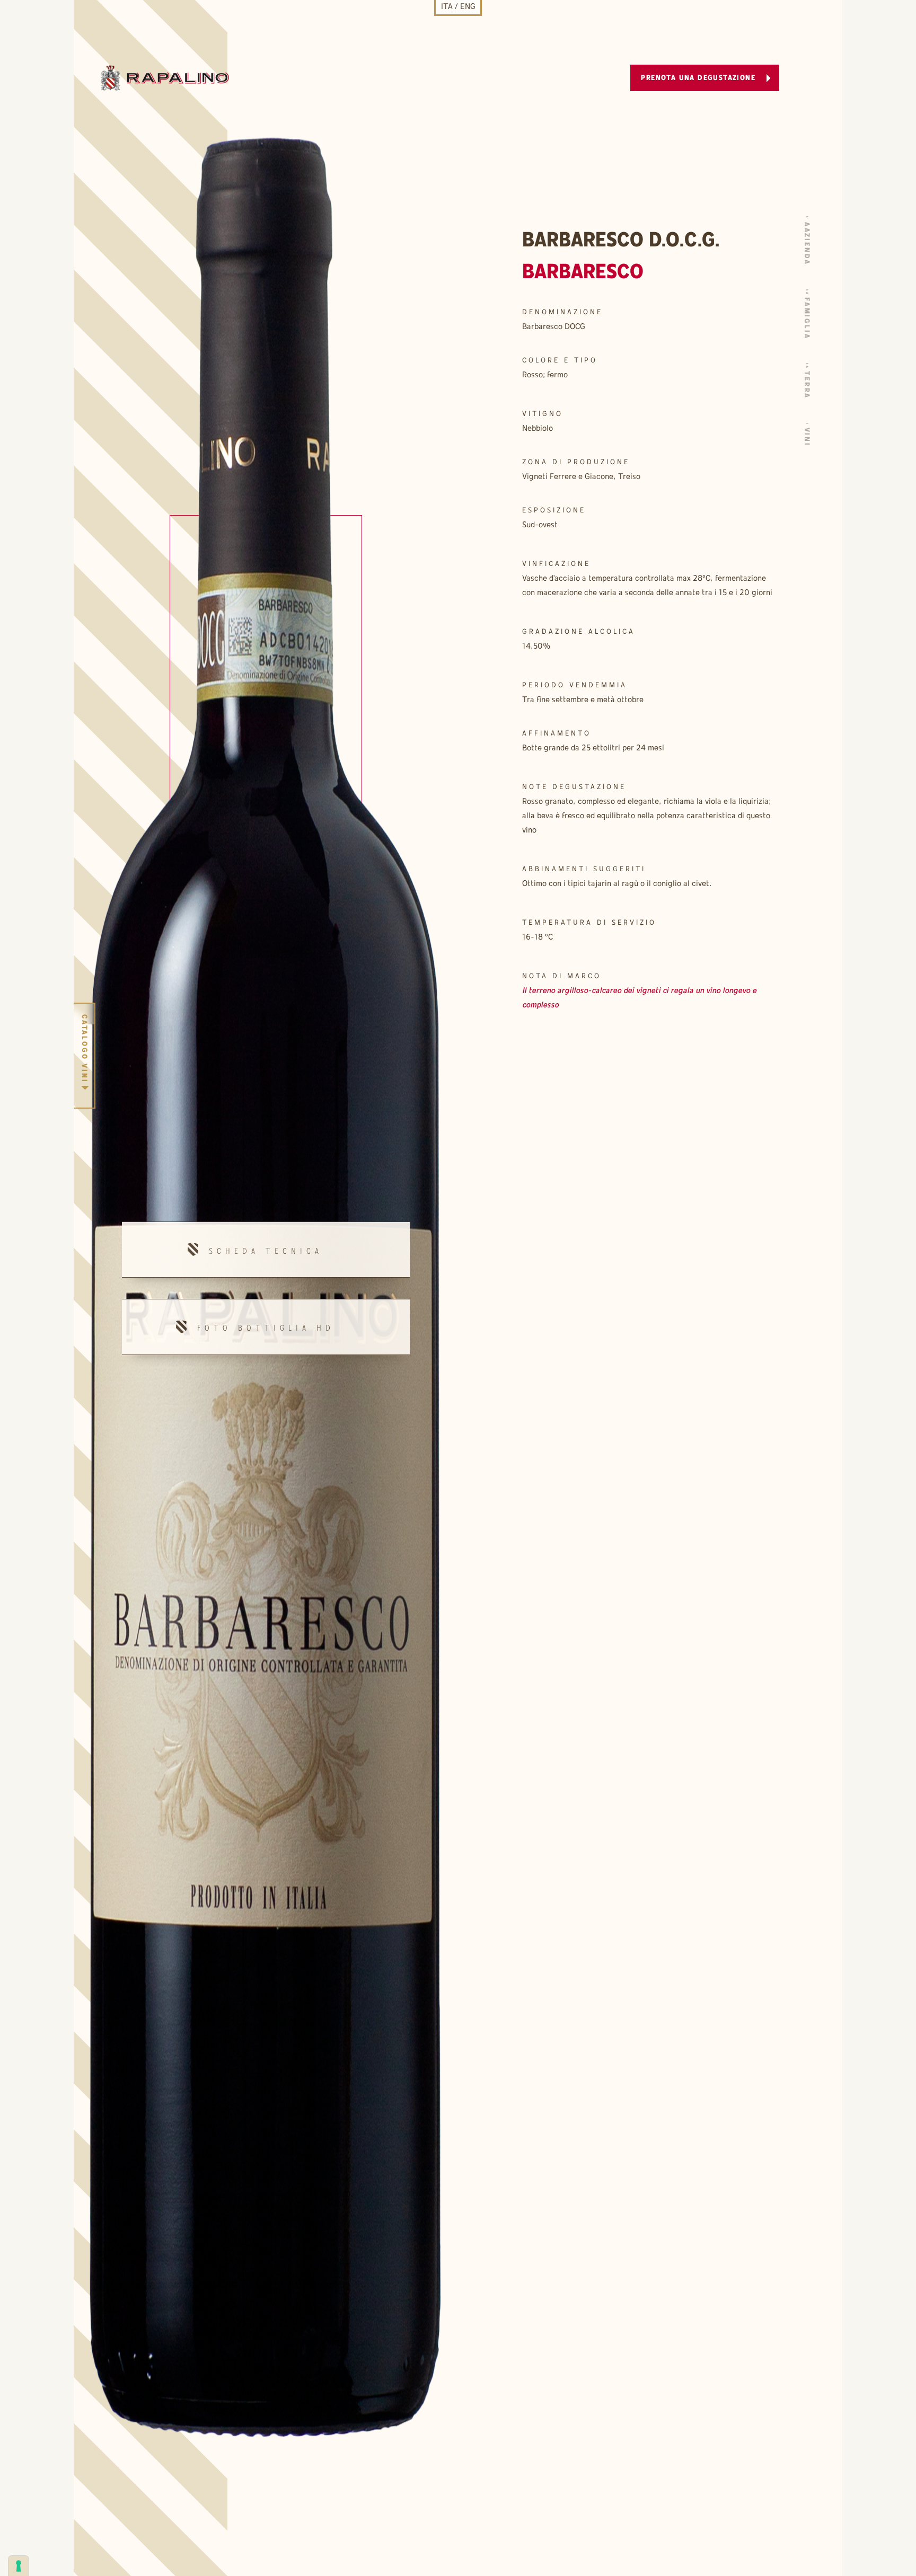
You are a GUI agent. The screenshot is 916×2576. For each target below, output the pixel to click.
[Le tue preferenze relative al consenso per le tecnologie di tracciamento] (19, 2566)
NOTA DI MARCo (562, 976)
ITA (447, 7)
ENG (468, 7)
